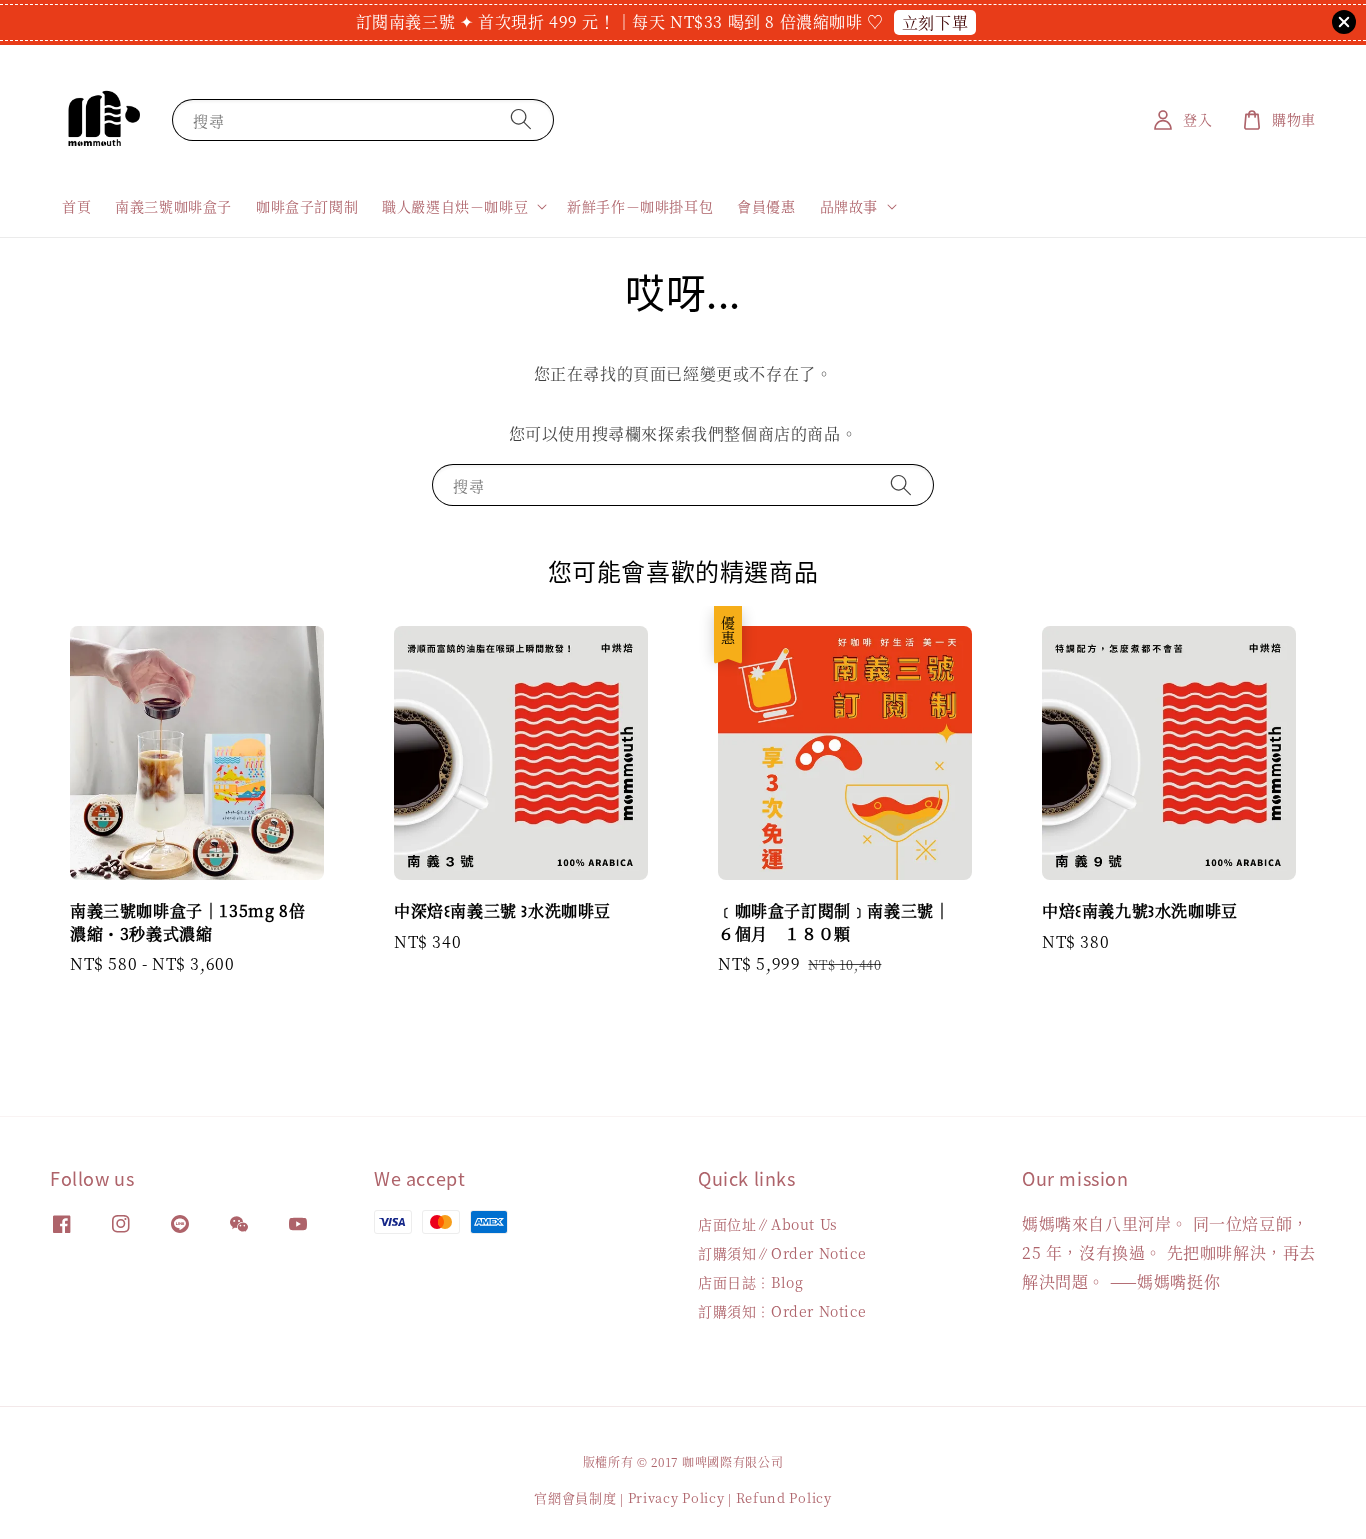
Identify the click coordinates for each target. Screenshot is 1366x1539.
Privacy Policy (676, 1497)
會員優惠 (766, 206)
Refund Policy (784, 1497)
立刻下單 (935, 22)
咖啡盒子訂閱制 (307, 206)
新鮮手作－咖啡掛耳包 (640, 206)
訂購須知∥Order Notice (782, 1253)
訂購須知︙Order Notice (782, 1311)
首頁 (76, 206)
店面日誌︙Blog (750, 1282)
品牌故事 (849, 206)
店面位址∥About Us (768, 1224)
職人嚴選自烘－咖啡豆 (455, 206)
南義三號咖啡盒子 (173, 206)
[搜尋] (521, 119)
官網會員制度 (575, 1497)
